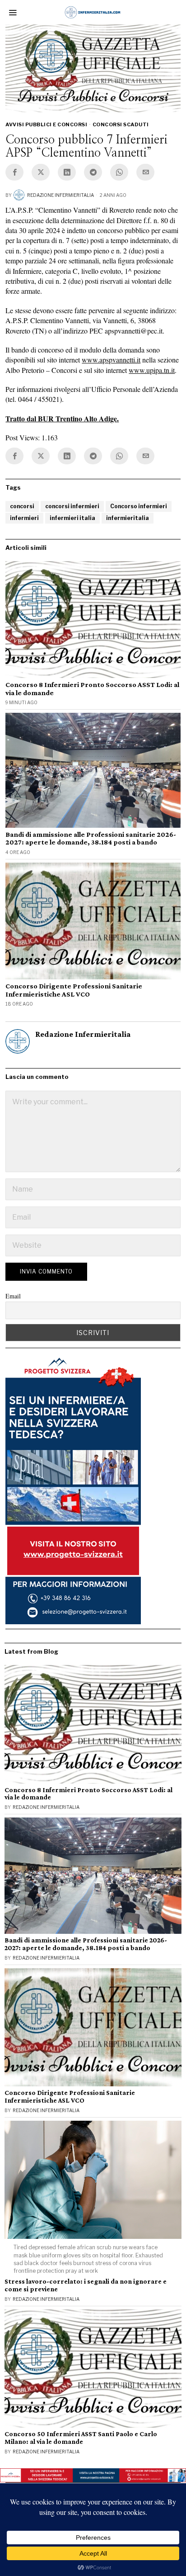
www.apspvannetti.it (111, 360)
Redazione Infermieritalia (60, 195)
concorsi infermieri (72, 506)
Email (13, 1296)
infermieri (24, 518)
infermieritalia (128, 518)
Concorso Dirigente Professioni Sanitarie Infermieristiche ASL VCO (74, 990)
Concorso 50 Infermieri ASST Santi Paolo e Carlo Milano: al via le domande (81, 2438)
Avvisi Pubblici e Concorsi (46, 124)
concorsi (22, 506)
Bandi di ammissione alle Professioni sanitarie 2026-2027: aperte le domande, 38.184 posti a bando (91, 838)
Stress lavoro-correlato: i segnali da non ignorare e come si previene (86, 2285)
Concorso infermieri (139, 506)
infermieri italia (72, 518)
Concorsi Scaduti (121, 124)
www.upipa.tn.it (152, 370)
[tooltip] (14, 172)
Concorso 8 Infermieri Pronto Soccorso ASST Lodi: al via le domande (92, 689)
